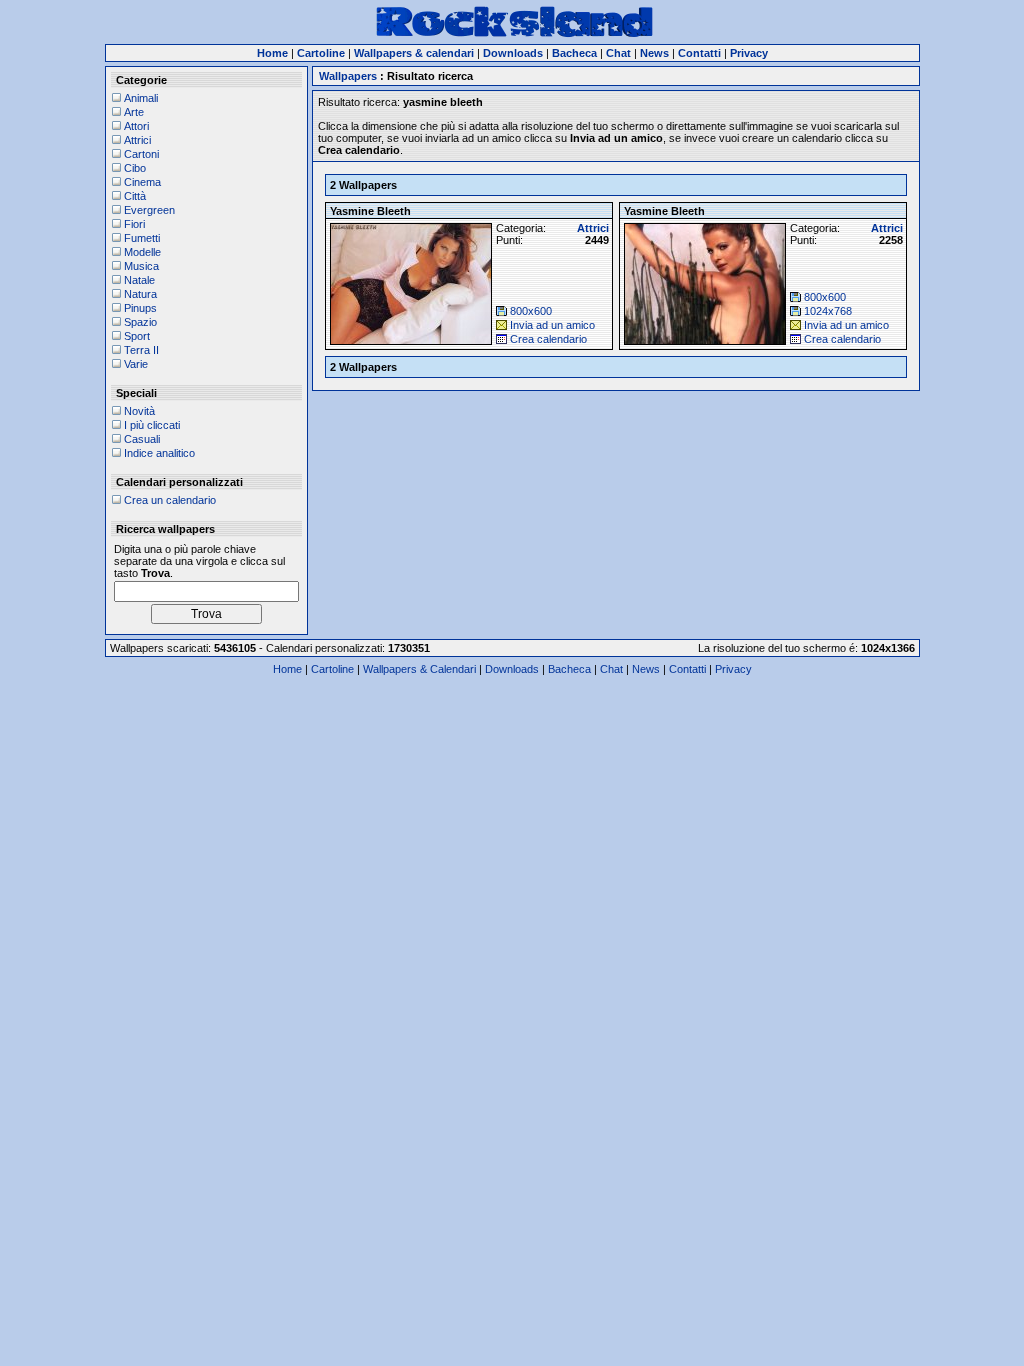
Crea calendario (548, 339)
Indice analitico (159, 453)
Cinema (142, 182)
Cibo (135, 168)
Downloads (512, 669)
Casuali (142, 439)
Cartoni (141, 154)
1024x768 (828, 311)
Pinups (140, 308)
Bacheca (569, 669)
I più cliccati (152, 425)
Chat (611, 669)
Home (287, 669)
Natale (139, 280)
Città (135, 196)
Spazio (140, 322)
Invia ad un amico (552, 325)
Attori (136, 126)
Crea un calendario (170, 500)
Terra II (141, 350)
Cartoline (332, 669)
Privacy (733, 669)
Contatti (687, 669)
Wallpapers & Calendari (419, 669)
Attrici (137, 140)
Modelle (142, 252)
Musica (141, 266)
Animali (141, 98)
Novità (139, 411)
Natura (140, 294)
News (646, 669)
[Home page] (514, 34)
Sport (137, 336)
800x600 (531, 311)
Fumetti (142, 238)
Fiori (134, 224)
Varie (136, 364)
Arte (134, 112)
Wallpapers (348, 76)
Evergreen (149, 210)
